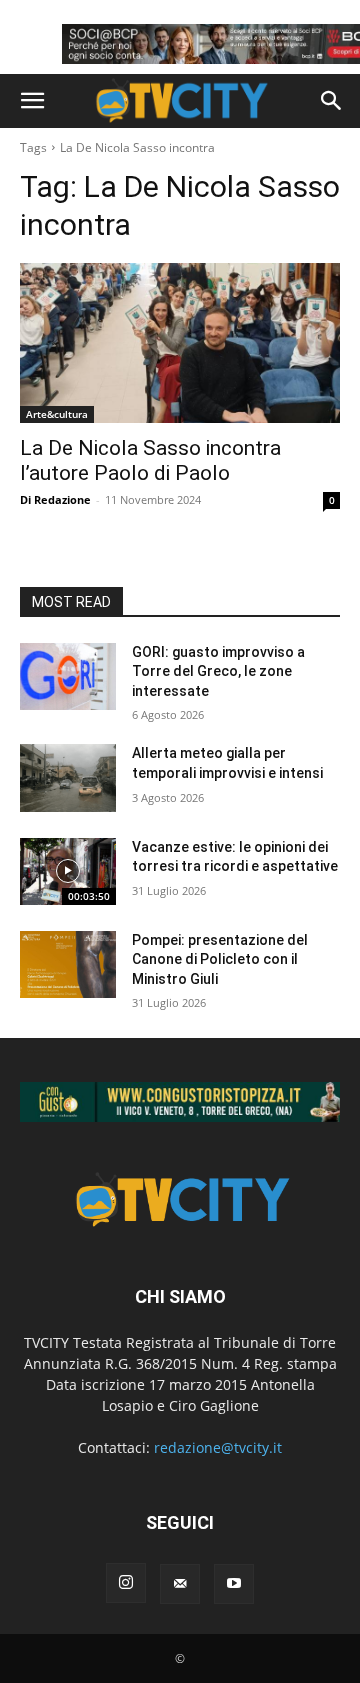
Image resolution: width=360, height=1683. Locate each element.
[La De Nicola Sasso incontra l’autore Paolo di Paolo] (180, 343)
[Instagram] (126, 1583)
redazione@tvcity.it (218, 1447)
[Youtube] (234, 1584)
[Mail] (180, 1584)
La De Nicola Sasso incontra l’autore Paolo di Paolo (150, 460)
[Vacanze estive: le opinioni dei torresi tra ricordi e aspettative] (68, 871)
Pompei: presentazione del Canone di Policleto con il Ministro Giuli (220, 959)
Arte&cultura (57, 414)
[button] (32, 101)
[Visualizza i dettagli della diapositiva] (180, 1102)
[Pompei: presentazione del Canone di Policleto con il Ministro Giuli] (68, 964)
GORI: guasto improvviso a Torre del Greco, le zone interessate (218, 671)
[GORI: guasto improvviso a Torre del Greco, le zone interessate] (68, 676)
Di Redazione (55, 499)
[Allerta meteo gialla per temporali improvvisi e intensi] (68, 777)
